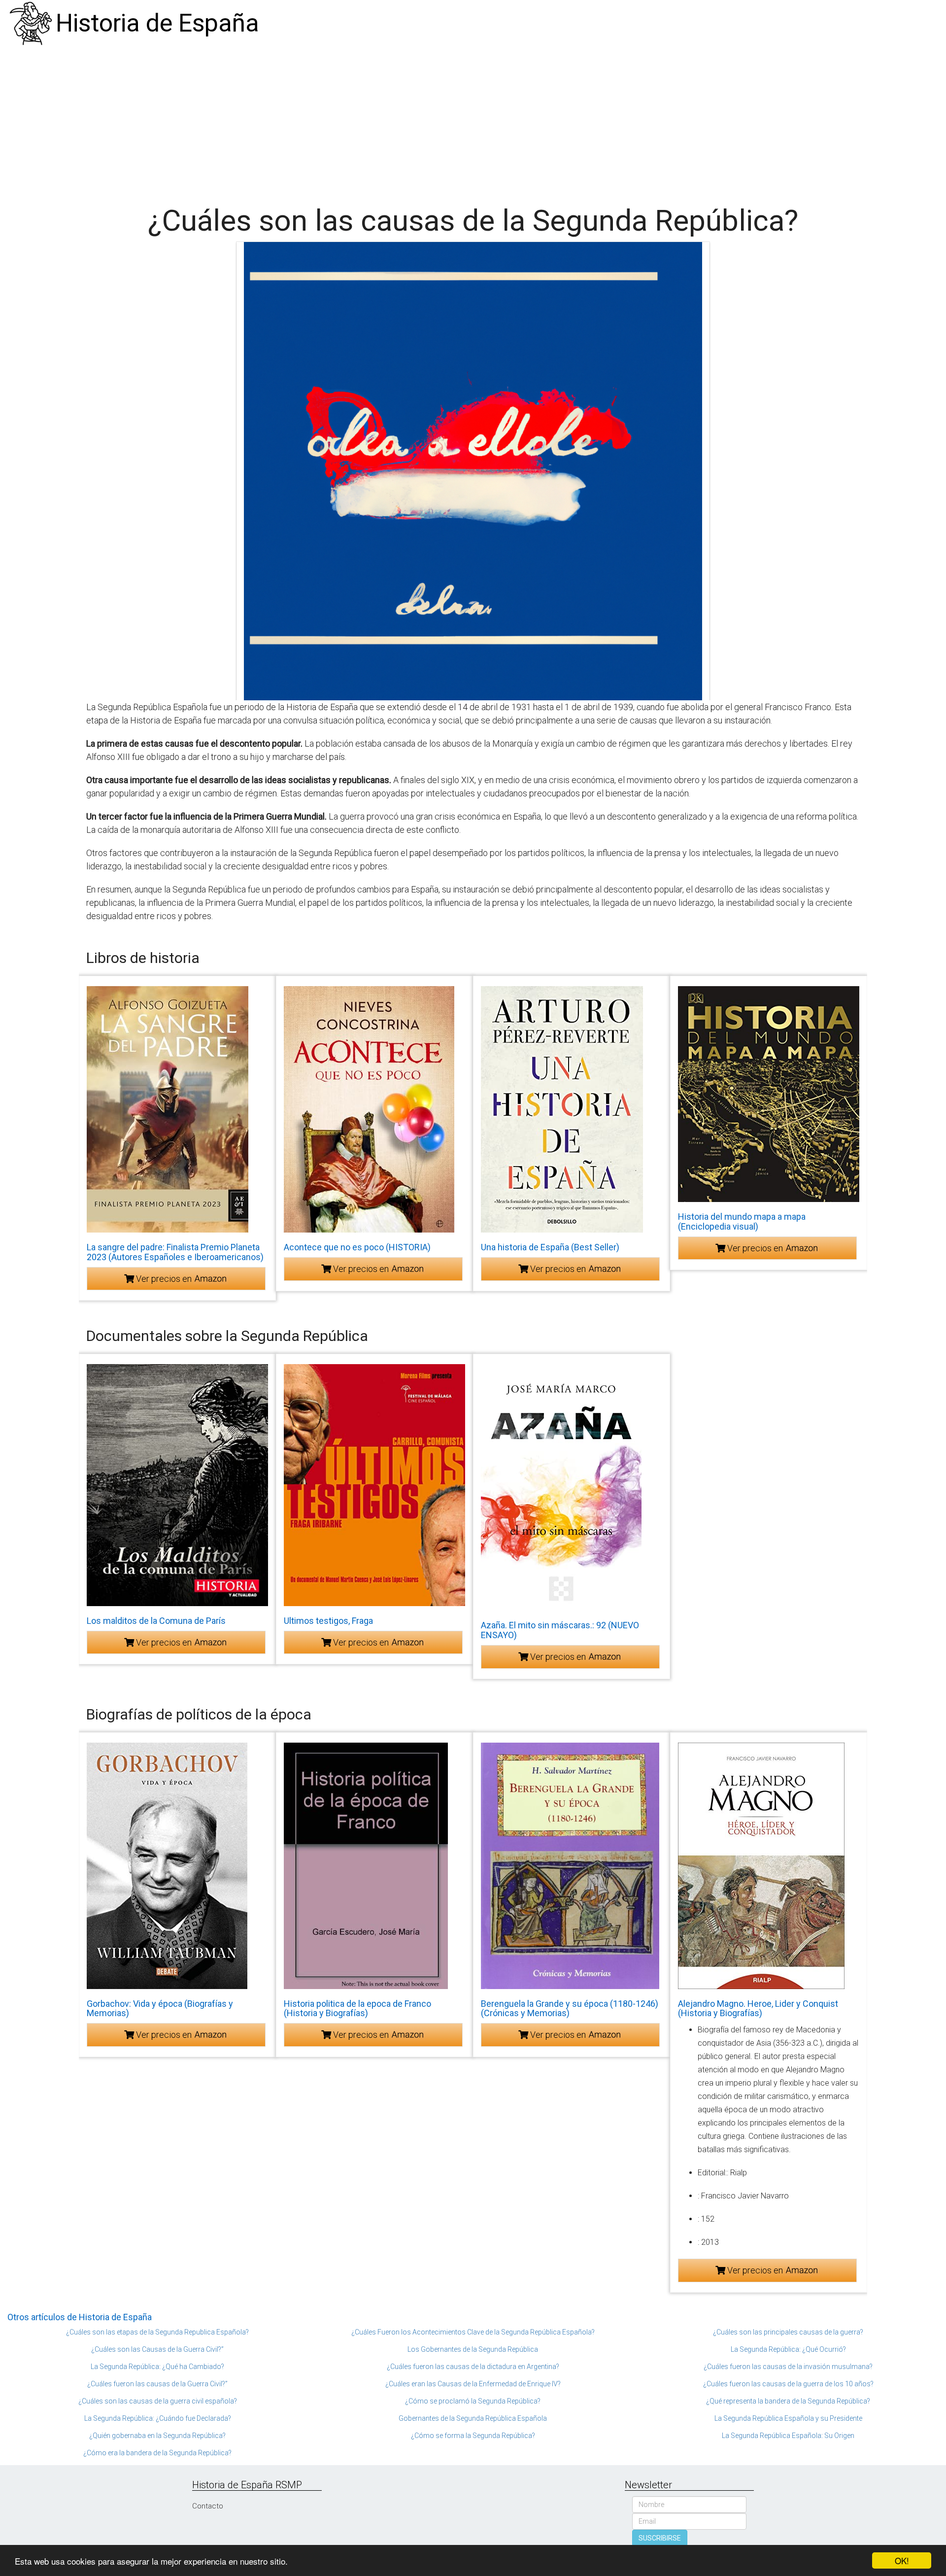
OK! (902, 2560)
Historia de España (157, 23)
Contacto (208, 2506)
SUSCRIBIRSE (660, 2538)
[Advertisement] (473, 121)
